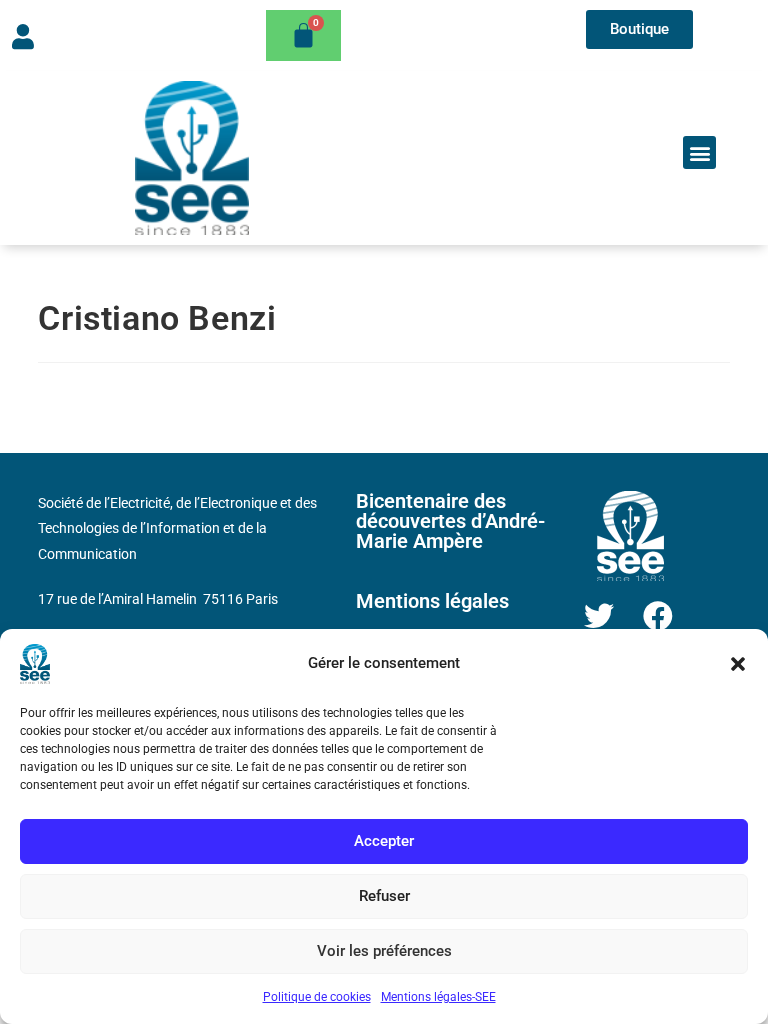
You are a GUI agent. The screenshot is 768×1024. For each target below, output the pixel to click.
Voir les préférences (384, 951)
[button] (738, 664)
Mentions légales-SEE (438, 997)
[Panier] (303, 35)
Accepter (384, 841)
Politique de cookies (317, 997)
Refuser (384, 896)
